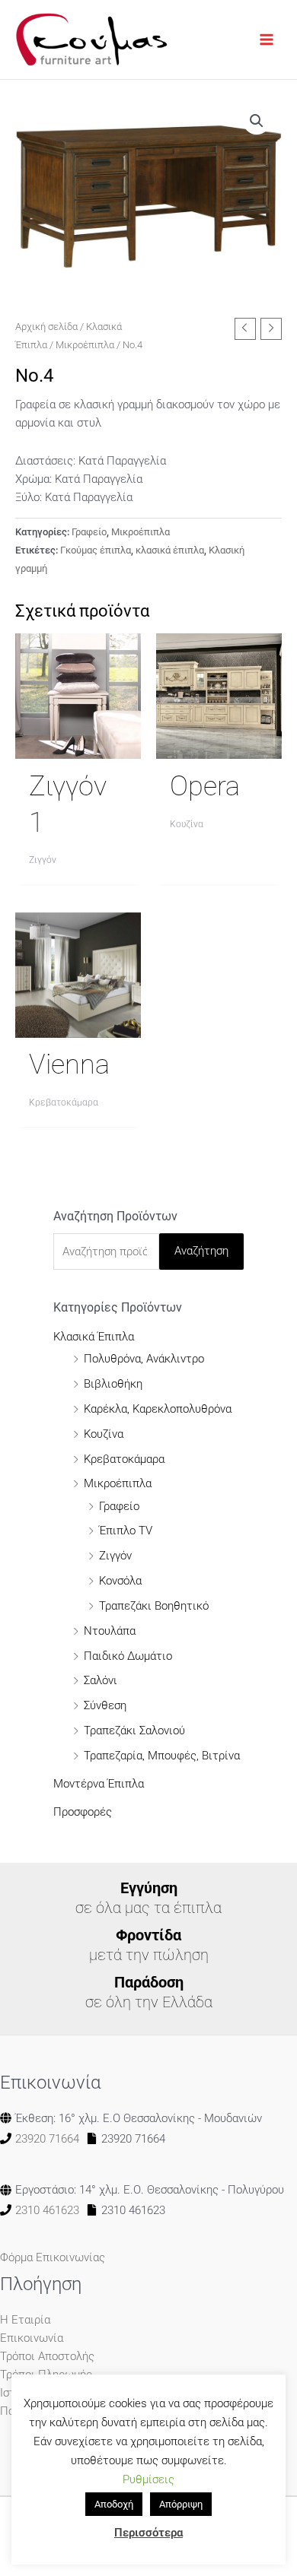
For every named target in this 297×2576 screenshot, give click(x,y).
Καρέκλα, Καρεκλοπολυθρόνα (158, 1409)
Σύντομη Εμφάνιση (78, 746)
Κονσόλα (120, 1581)
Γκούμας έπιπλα (96, 550)
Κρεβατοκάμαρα (124, 1459)
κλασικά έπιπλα (170, 550)
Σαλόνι (101, 1680)
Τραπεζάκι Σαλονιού (134, 1731)
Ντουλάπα (110, 1631)
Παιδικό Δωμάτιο (128, 1656)
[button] (257, 121)
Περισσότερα (148, 2533)
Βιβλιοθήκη (113, 1384)
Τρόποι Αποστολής (47, 2356)
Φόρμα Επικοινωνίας (53, 2257)
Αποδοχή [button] (114, 2504)
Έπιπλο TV (126, 1531)
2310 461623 (47, 2210)
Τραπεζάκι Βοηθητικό (154, 1606)
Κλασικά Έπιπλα (94, 1337)
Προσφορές (83, 1812)
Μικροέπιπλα (85, 345)
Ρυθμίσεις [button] (148, 2479)
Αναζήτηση (201, 1251)
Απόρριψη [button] (181, 2504)
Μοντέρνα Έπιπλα (99, 1784)
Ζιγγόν (115, 1556)
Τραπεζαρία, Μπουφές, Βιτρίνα (162, 1756)
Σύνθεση (105, 1705)
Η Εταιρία (25, 2320)
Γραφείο (89, 532)
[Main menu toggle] (267, 40)
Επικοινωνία (32, 2338)
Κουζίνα (104, 1434)
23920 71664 (47, 2139)
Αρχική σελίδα (46, 327)
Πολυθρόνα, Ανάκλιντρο (144, 1359)
